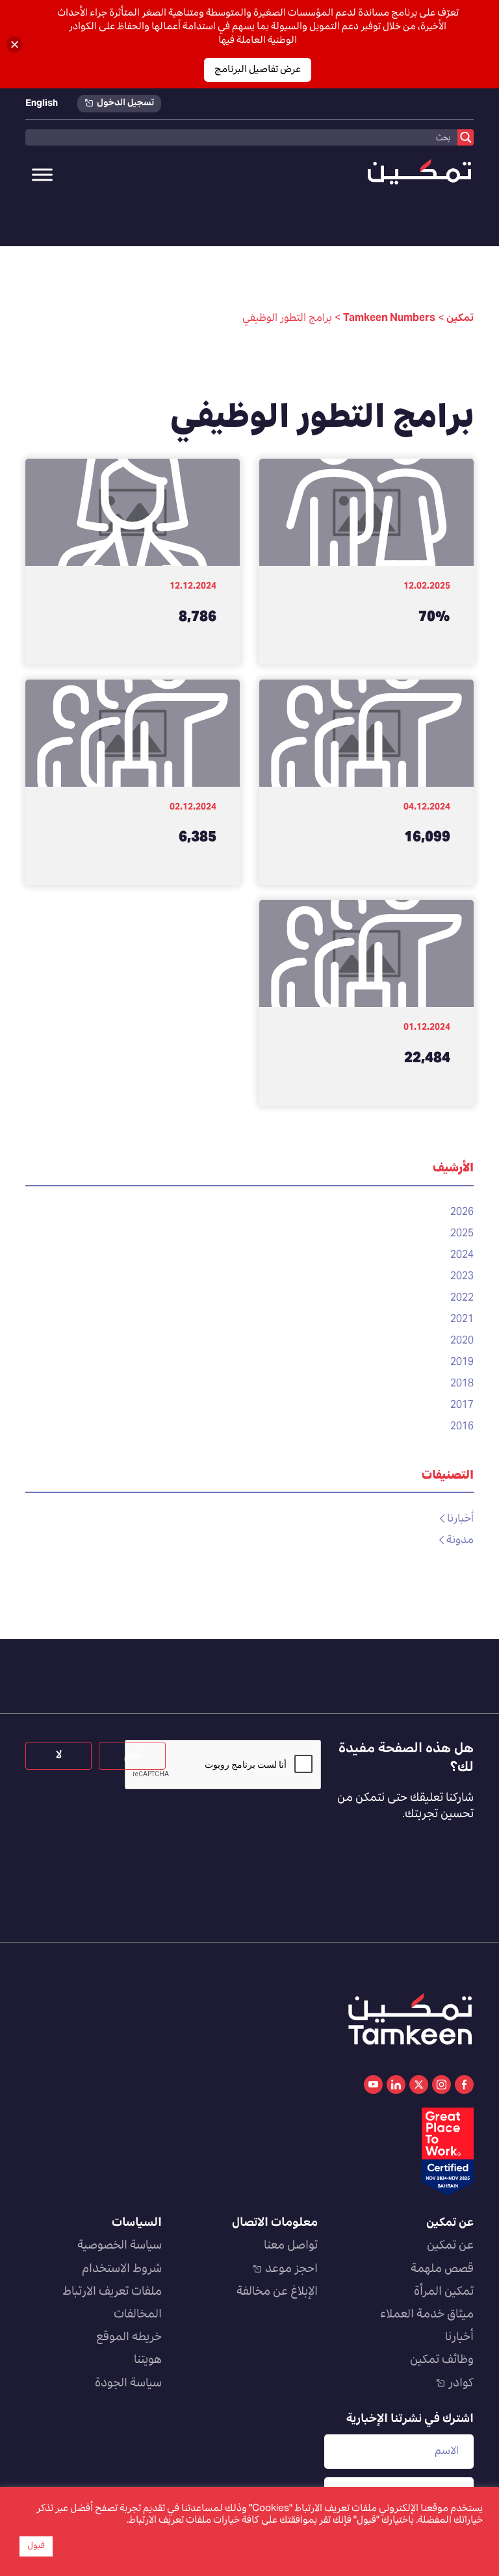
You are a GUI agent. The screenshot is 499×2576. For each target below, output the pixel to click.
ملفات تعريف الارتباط (112, 2292)
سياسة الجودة (128, 2384)
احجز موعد (291, 2269)
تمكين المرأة (444, 2292)
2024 (462, 1255)
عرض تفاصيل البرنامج (258, 70)
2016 (462, 1427)
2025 (462, 1234)
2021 (462, 1320)
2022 (462, 1298)
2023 (462, 1277)
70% (434, 618)
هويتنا (148, 2360)
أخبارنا (460, 1519)
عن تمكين (450, 2246)
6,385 (198, 838)
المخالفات (138, 2315)
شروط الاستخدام (122, 2269)
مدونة (460, 1540)
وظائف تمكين (442, 2360)
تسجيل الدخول (125, 104)
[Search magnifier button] (466, 137)
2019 (462, 1362)
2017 (462, 1405)
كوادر (461, 2384)
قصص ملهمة (442, 2269)
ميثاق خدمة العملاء (427, 2315)
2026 (462, 1212)
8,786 (198, 618)
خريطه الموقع (129, 2338)
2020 (462, 1341)
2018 (462, 1384)
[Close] (15, 45)
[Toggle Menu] (42, 175)
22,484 (427, 1059)
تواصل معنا (291, 2246)
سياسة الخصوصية (120, 2246)
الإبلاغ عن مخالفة (277, 2292)
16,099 (427, 838)
